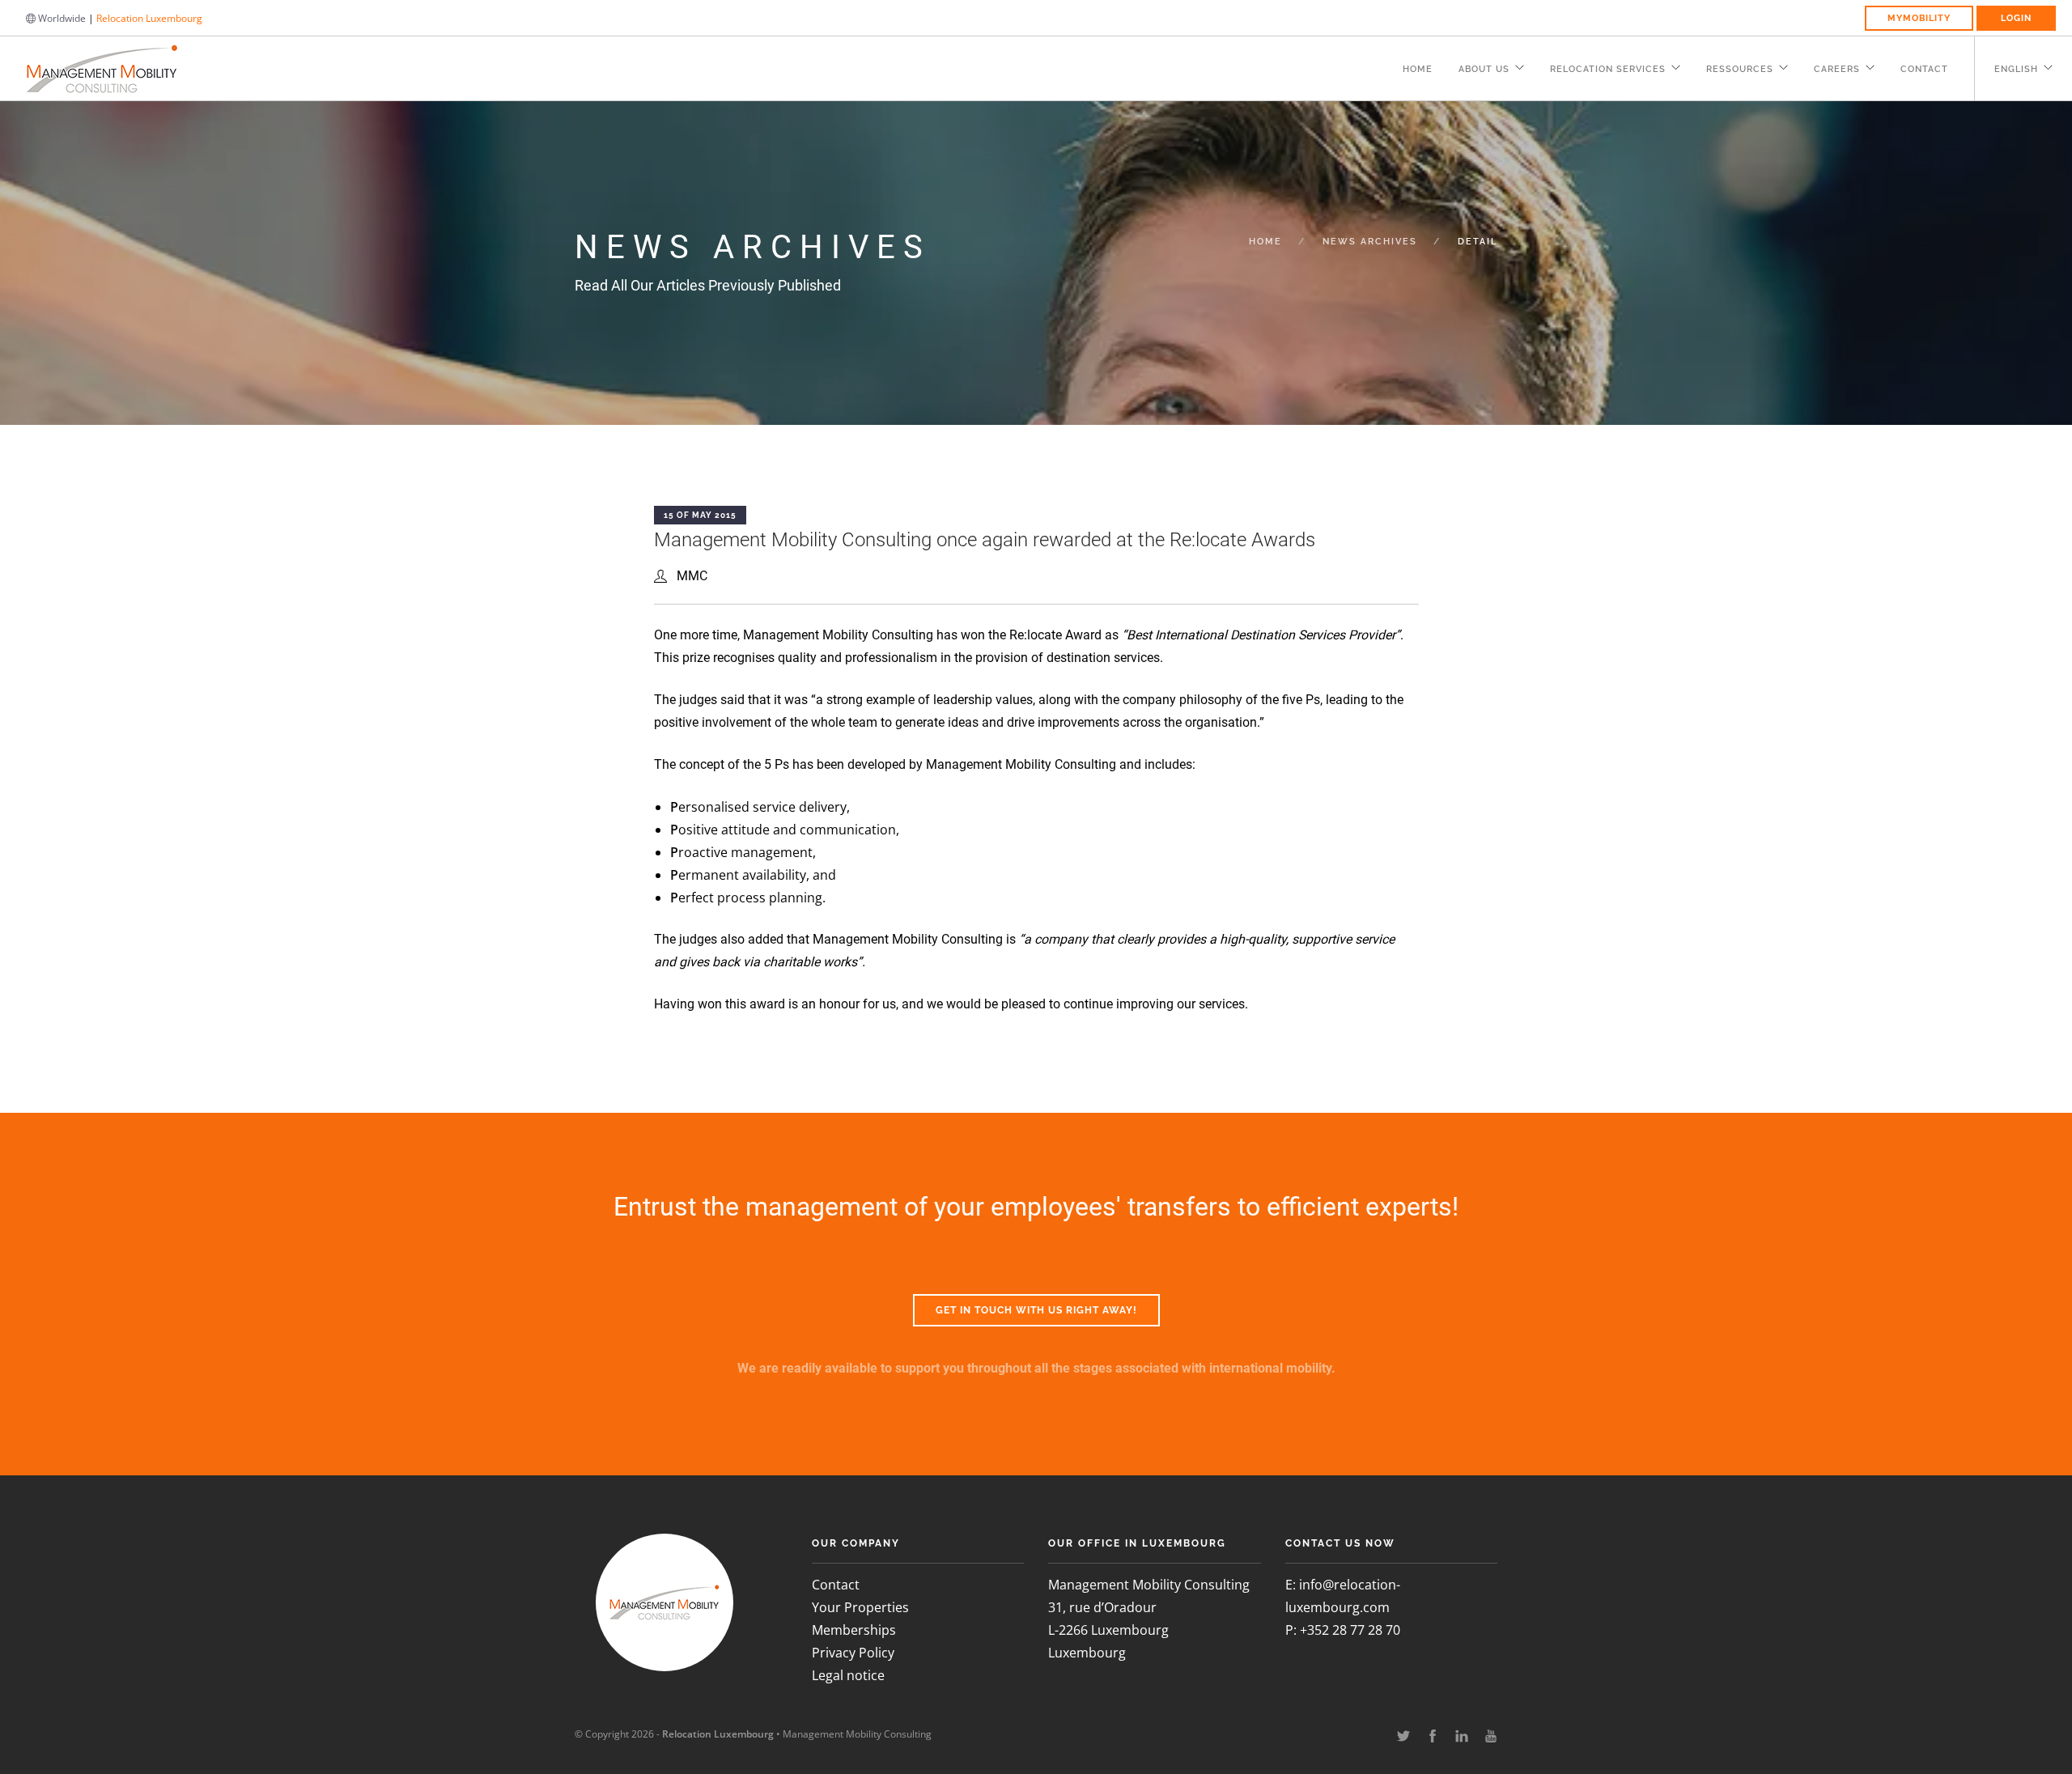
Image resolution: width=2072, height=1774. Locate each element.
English (2016, 69)
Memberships (854, 1630)
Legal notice (848, 1675)
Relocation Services (1608, 69)
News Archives (1370, 242)
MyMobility (1919, 18)
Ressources (1740, 69)
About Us (1484, 69)
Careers (1837, 69)
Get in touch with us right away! (1036, 1310)
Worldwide (61, 18)
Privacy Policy (853, 1653)
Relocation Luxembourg (149, 18)
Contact (1924, 69)
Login (2016, 18)
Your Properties (860, 1607)
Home (1418, 69)
